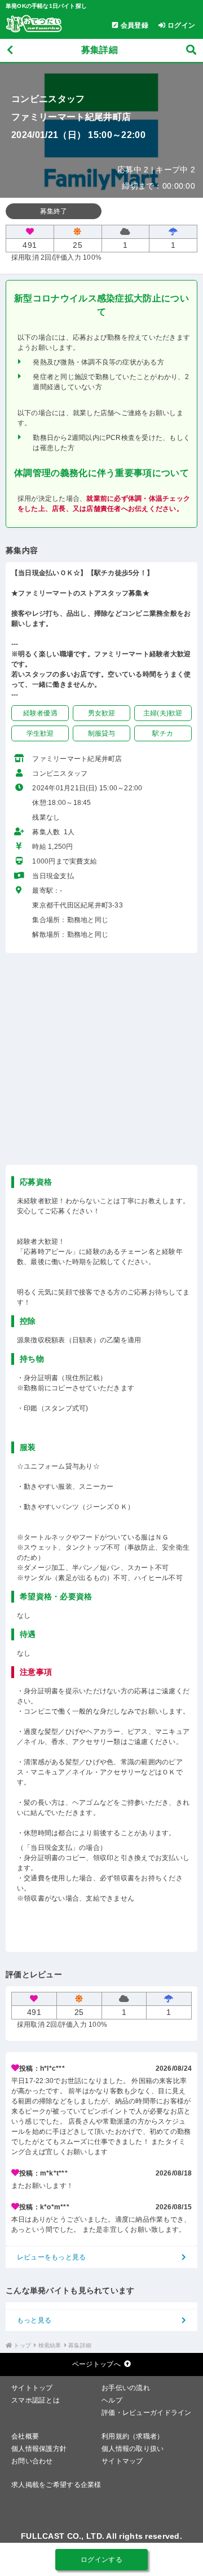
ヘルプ (112, 2400)
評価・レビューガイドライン (147, 2413)
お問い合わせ (32, 2461)
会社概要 (25, 2436)
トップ (22, 2345)
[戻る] (10, 50)
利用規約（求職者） (133, 2436)
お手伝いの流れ (126, 2388)
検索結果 (50, 2345)
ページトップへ (96, 2364)
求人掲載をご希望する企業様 (56, 2485)
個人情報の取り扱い (133, 2449)
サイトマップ (122, 2461)
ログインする (101, 2560)
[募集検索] (191, 50)
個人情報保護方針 (39, 2449)
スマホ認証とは (36, 2400)
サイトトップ (32, 2388)
